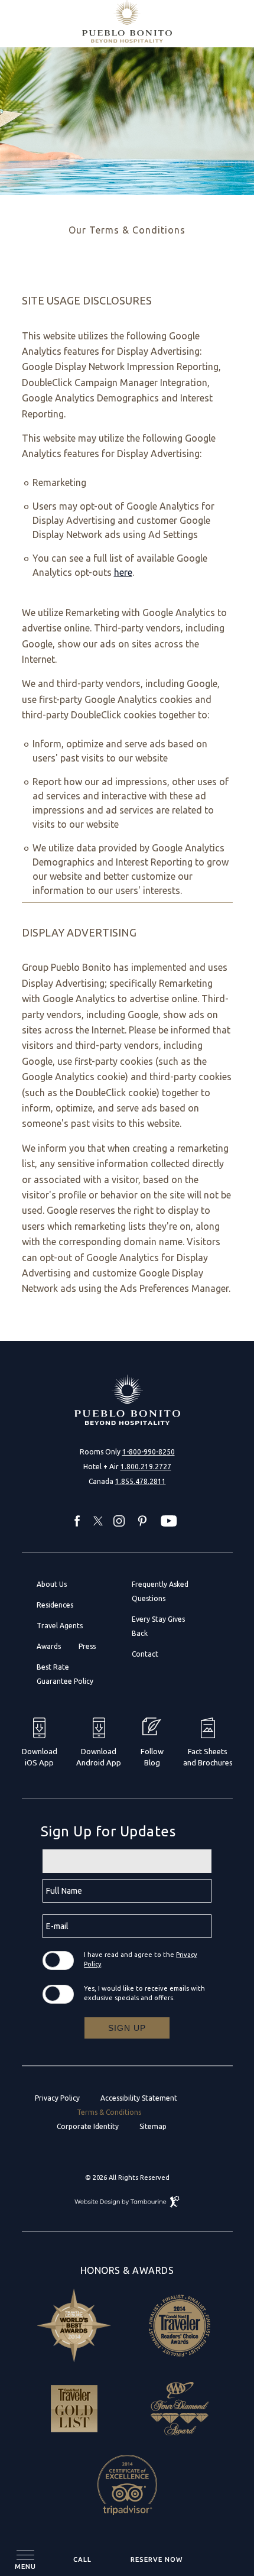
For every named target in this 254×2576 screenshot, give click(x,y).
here (123, 572)
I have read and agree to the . (140, 1959)
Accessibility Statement (139, 2098)
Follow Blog (152, 1757)
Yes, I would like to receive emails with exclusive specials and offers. (144, 1993)
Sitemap (153, 2126)
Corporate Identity (88, 2126)
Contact (145, 1654)
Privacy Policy (57, 2098)
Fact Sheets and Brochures (208, 1757)
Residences (55, 1605)
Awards (49, 1646)
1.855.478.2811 (141, 1481)
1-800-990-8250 (149, 1452)
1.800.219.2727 (146, 1467)
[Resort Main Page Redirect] (127, 1400)
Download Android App (99, 1757)
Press (87, 1646)
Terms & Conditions (109, 2112)
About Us (52, 1584)
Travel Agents (60, 1626)
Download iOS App (40, 1757)
